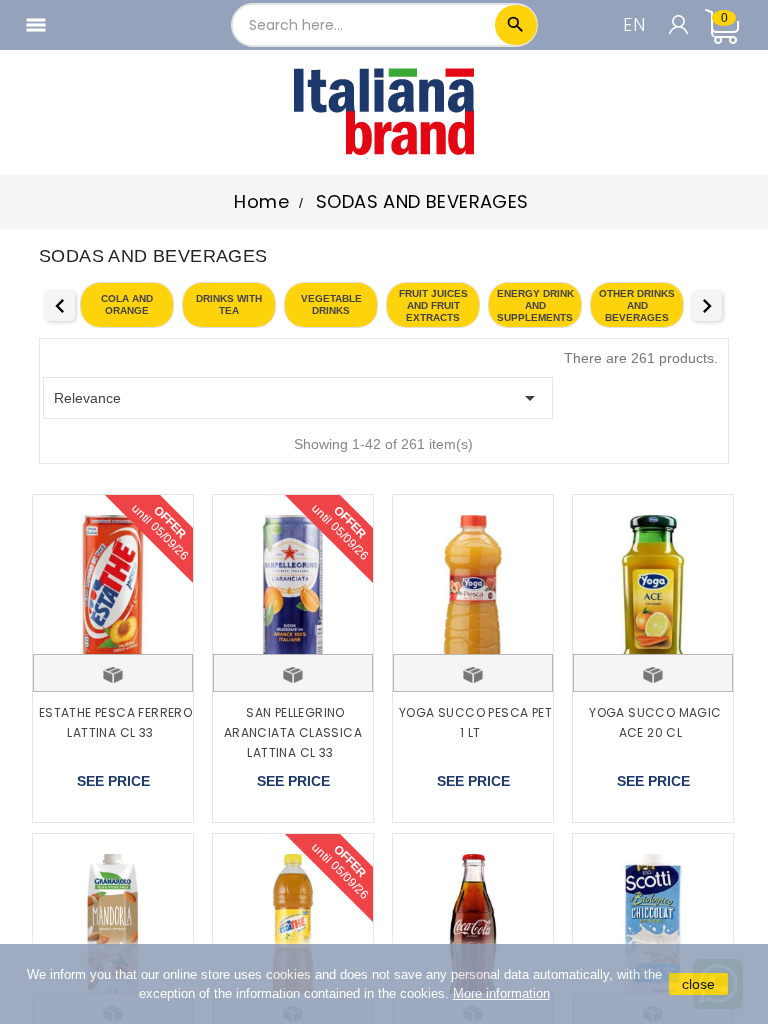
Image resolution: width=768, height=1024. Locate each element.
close (698, 984)
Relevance (298, 398)
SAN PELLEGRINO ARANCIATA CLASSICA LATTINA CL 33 (293, 732)
